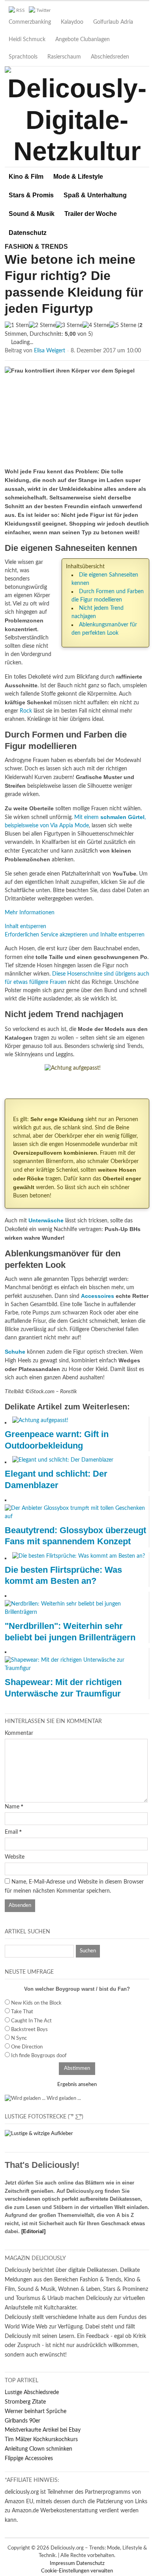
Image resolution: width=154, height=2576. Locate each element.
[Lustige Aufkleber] (39, 2134)
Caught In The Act (31, 2021)
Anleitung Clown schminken (38, 2449)
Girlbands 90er (23, 2421)
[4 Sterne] (96, 326)
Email (11, 1832)
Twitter (43, 10)
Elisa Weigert (50, 351)
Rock (26, 711)
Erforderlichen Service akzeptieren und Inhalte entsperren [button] (75, 935)
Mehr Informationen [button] (30, 913)
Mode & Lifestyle (78, 177)
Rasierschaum (64, 57)
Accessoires (98, 1296)
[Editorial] (33, 2231)
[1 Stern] (17, 326)
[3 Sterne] (69, 326)
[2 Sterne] (42, 326)
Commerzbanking (30, 22)
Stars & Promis (31, 195)
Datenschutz (28, 233)
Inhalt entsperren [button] (25, 927)
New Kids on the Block (36, 2003)
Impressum (63, 2564)
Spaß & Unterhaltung (95, 195)
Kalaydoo (72, 22)
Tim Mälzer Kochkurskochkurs (41, 2440)
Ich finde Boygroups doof (39, 2056)
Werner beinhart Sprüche (36, 2411)
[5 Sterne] (123, 326)
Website (15, 1857)
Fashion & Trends (36, 247)
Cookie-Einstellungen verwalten (77, 2571)
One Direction (27, 2047)
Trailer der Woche (91, 214)
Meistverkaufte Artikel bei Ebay (43, 2430)
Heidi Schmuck (27, 40)
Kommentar (19, 1733)
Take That (22, 2012)
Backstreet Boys (29, 2030)
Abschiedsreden (110, 57)
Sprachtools (23, 57)
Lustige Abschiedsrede (32, 2393)
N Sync (19, 2038)
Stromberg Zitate (25, 2402)
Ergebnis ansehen (77, 2085)
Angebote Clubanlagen (83, 40)
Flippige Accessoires (29, 2459)
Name (12, 1807)
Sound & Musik (32, 214)
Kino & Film (26, 177)
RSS (21, 10)
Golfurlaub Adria (113, 22)
